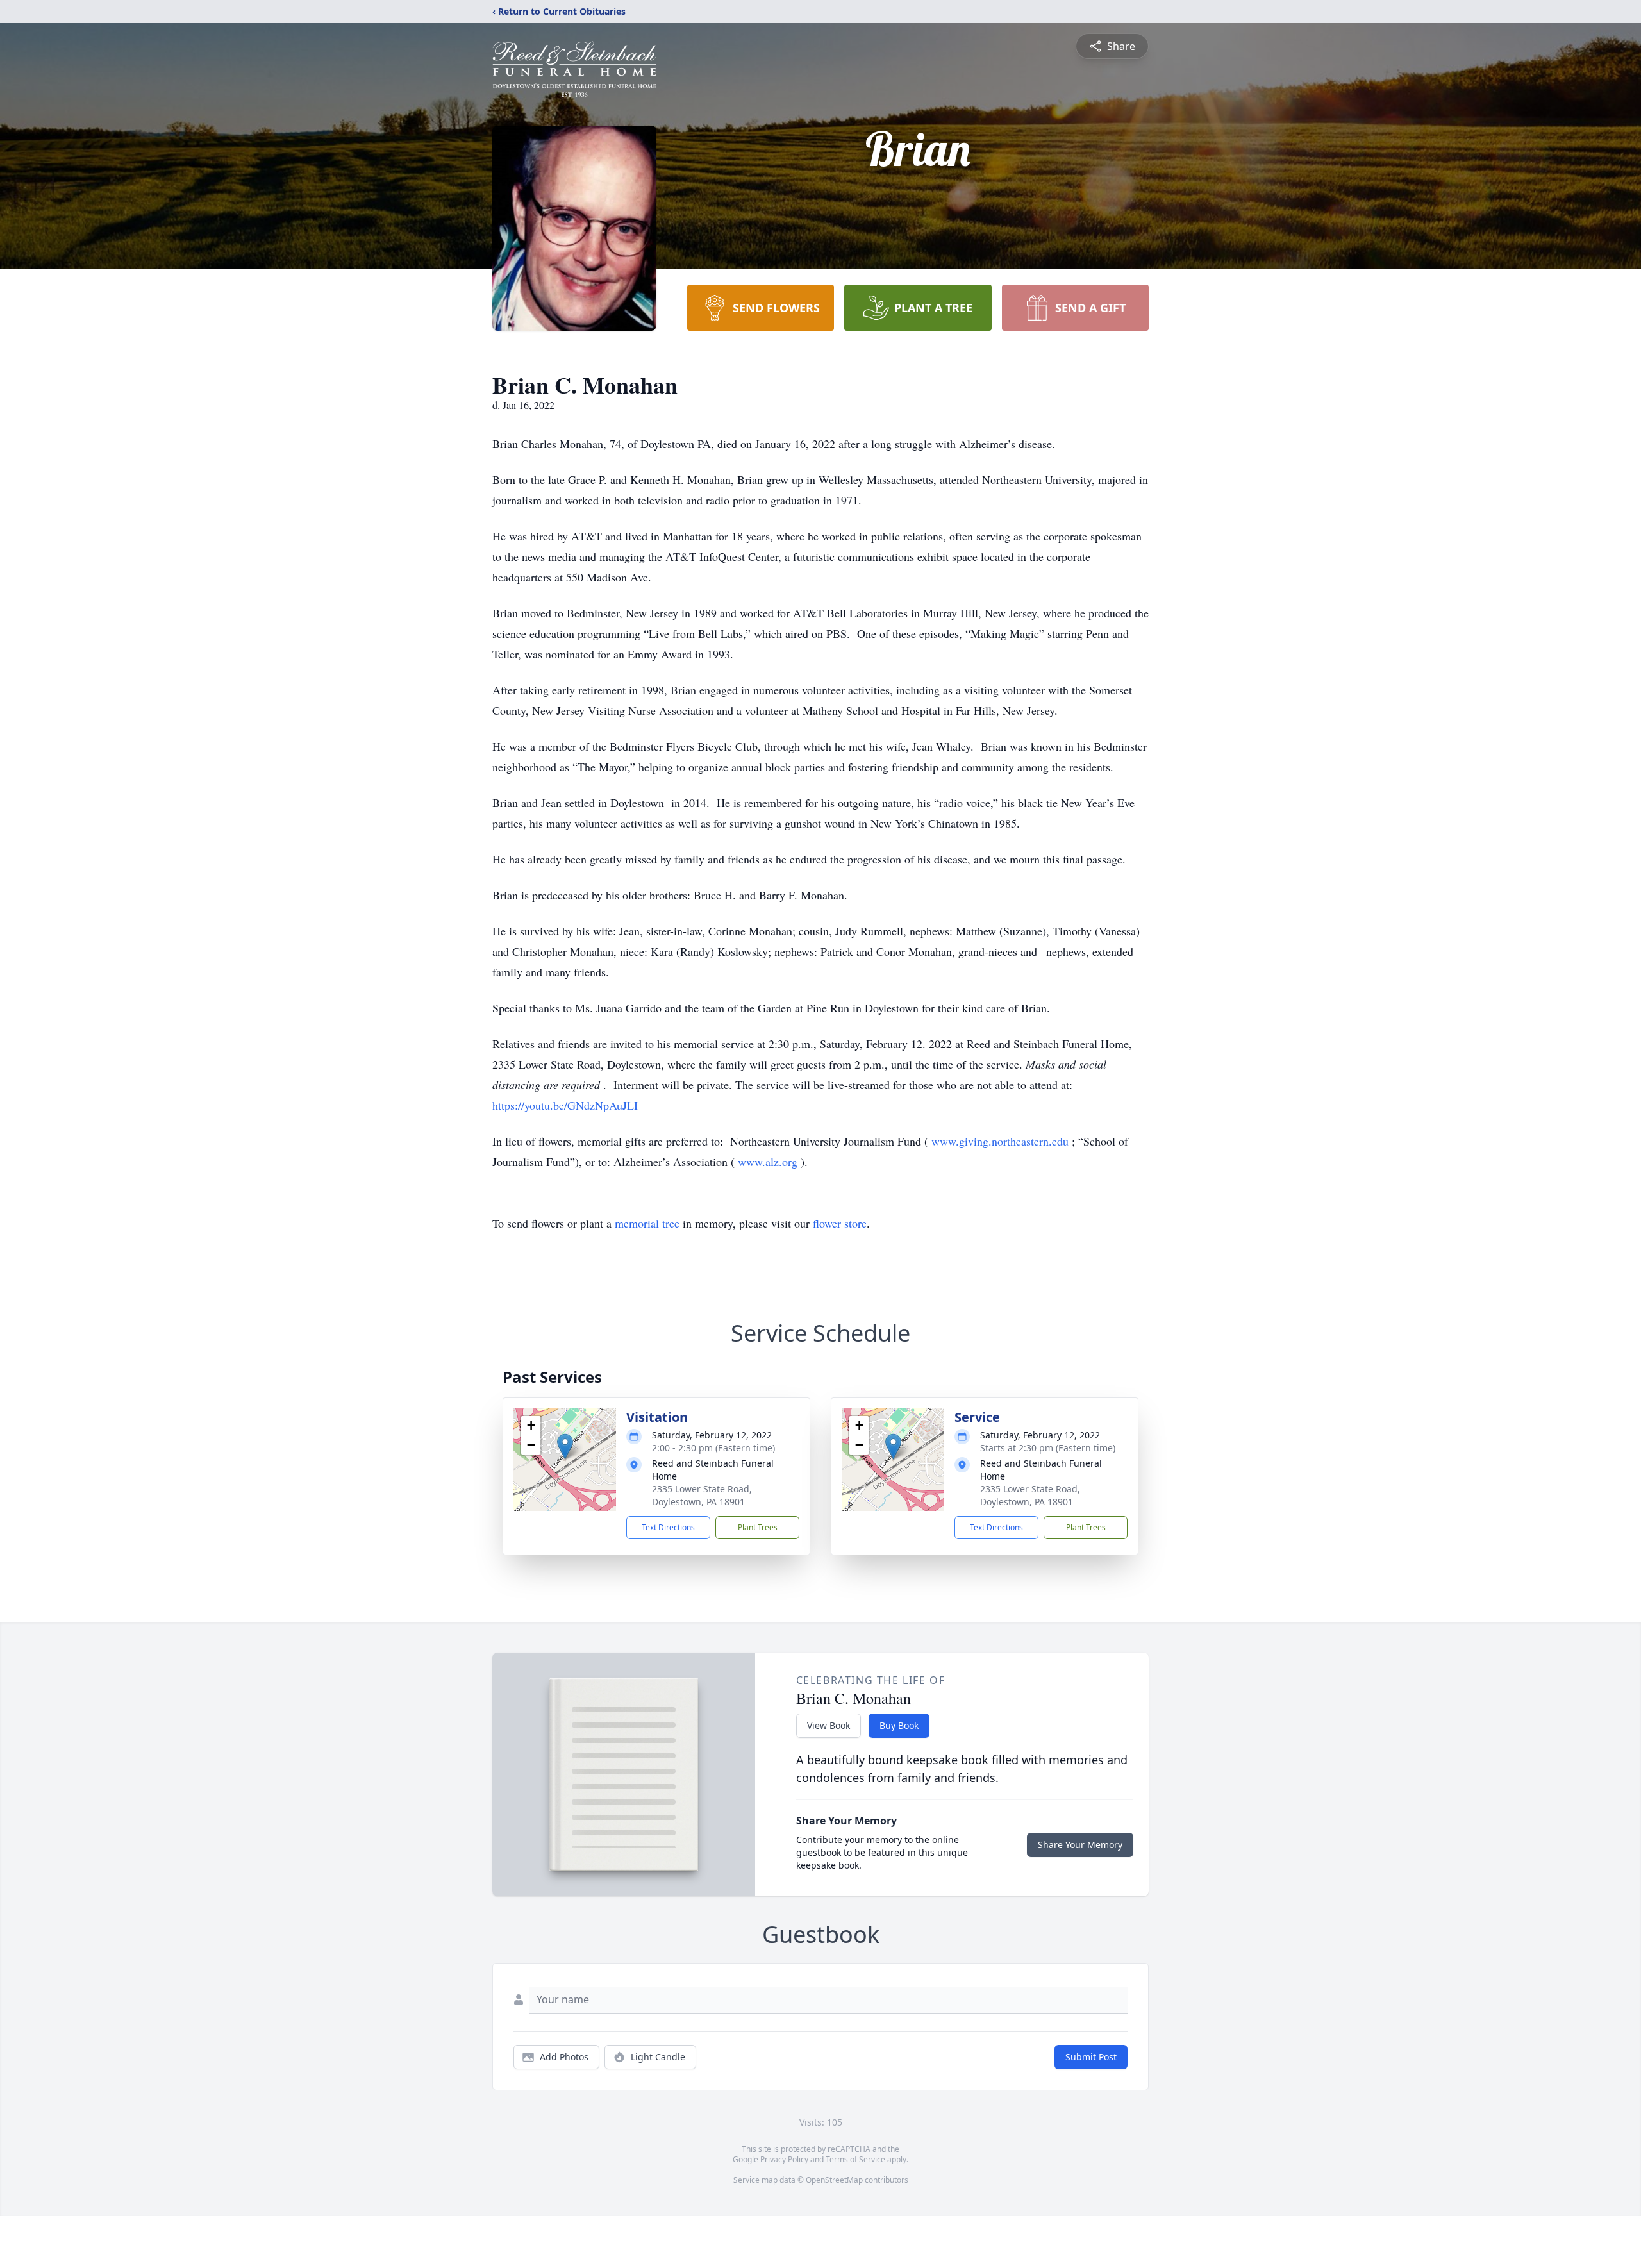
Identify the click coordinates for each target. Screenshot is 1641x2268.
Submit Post (1091, 2057)
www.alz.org (769, 1162)
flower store (840, 1223)
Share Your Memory (1080, 1845)
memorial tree (647, 1223)
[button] (565, 1447)
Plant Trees (758, 1527)
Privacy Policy (784, 2159)
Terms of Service (855, 2159)
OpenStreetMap (834, 2180)
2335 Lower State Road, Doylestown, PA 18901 (702, 1495)
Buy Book (899, 1725)
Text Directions (668, 1527)
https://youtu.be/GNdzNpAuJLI (565, 1105)
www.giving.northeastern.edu (1002, 1141)
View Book (829, 1725)
